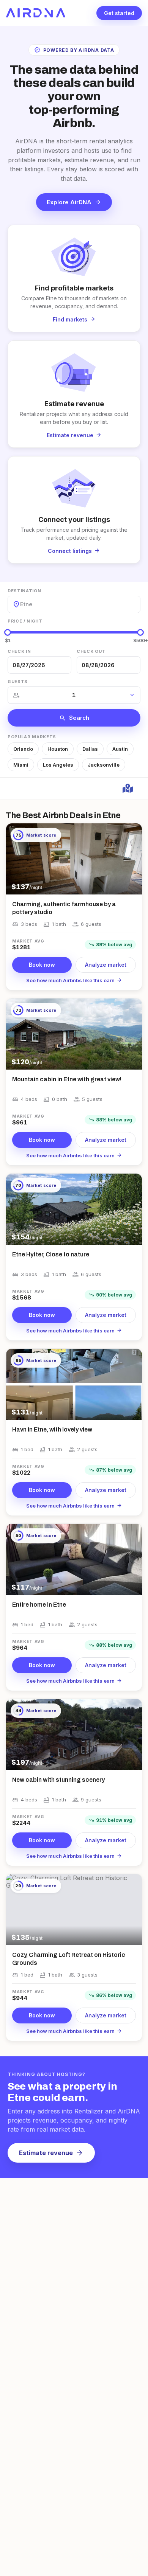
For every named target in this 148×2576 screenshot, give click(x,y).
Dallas (90, 749)
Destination (24, 591)
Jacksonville (104, 765)
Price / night (25, 621)
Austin (120, 749)
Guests (18, 682)
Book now (42, 965)
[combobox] (21, 604)
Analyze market (106, 965)
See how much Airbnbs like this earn (74, 980)
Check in (19, 651)
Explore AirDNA (74, 202)
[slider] (8, 632)
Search (74, 718)
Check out (91, 651)
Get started (119, 13)
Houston (58, 749)
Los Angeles (58, 765)
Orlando (23, 749)
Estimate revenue (51, 2153)
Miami (21, 765)
